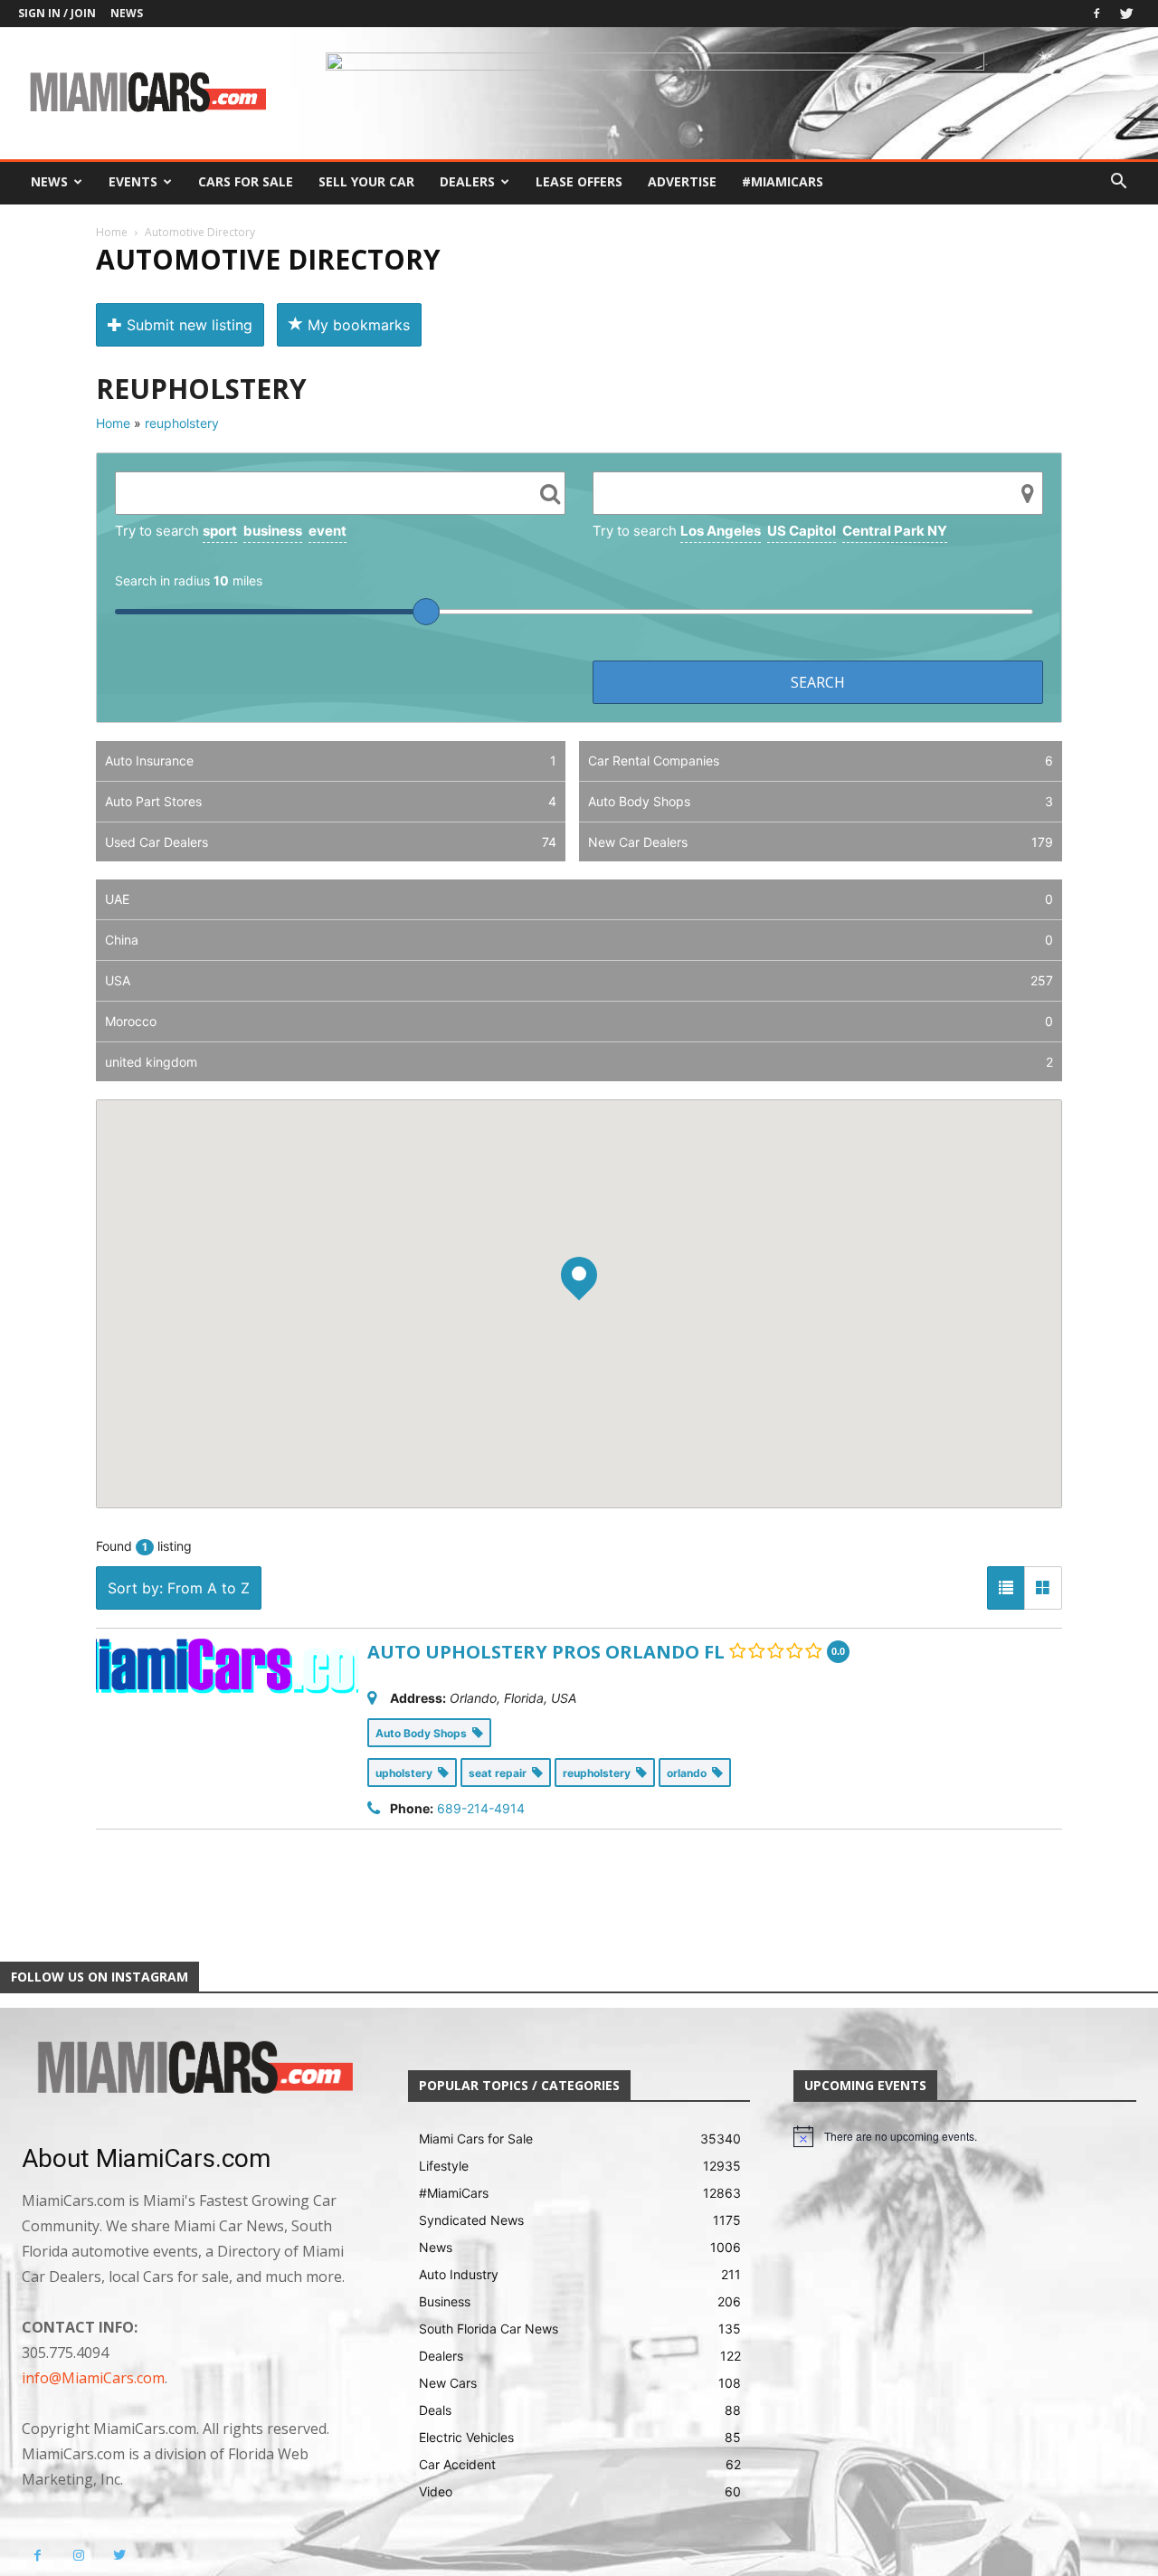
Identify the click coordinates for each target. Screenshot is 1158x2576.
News (127, 13)
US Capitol (802, 531)
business (273, 531)
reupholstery (182, 423)
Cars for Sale (246, 181)
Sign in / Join (57, 13)
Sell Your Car (366, 181)
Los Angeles (721, 531)
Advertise (682, 181)
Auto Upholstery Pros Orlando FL (546, 1652)
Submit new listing (187, 325)
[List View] (1006, 1588)
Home (112, 232)
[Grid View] (1043, 1588)
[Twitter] (1126, 14)
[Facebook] (1096, 14)
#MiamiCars (783, 181)
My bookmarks (356, 325)
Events (133, 181)
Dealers (467, 181)
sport (220, 531)
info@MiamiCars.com (93, 2378)
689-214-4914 (481, 1808)
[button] (1118, 183)
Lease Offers (579, 181)
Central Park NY (895, 531)
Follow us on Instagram (100, 1977)
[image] (193, 2069)
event (327, 531)
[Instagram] (78, 2556)
